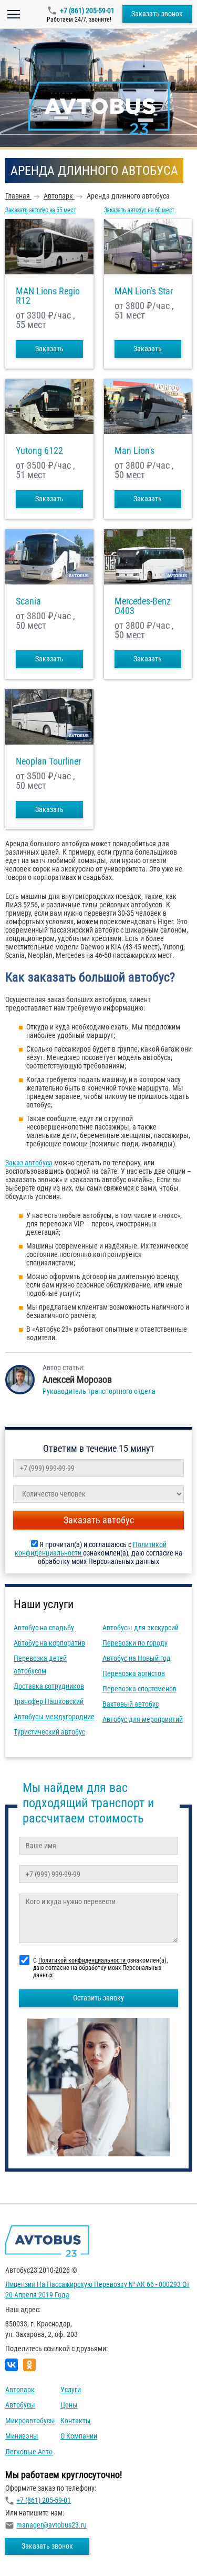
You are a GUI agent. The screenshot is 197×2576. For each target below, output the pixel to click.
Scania (28, 601)
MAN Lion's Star (144, 291)
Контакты (76, 2421)
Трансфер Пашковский (49, 1701)
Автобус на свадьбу (44, 1628)
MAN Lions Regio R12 (48, 296)
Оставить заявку (98, 1998)
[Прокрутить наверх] (34, 2552)
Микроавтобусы (30, 2421)
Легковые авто (29, 2452)
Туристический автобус (49, 1732)
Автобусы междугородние (54, 1717)
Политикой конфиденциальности (83, 1960)
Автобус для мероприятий (143, 1719)
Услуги (71, 2390)
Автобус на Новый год (137, 1658)
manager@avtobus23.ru (51, 2525)
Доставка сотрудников (49, 1686)
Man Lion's (134, 451)
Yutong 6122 (39, 451)
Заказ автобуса (29, 1163)
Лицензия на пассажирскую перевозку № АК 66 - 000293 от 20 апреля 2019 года (97, 2290)
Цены (69, 2405)
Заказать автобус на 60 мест (139, 210)
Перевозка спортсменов (139, 1689)
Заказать (49, 349)
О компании (79, 2436)
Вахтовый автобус (131, 1704)
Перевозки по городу (135, 1643)
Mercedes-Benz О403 (143, 606)
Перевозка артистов (134, 1673)
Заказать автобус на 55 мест (40, 210)
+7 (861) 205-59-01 (87, 11)
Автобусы (20, 2405)
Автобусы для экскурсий (141, 1628)
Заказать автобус (99, 1520)
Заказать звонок (157, 14)
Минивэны (22, 2436)
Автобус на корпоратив (49, 1643)
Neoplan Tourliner (48, 761)
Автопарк (20, 2390)
